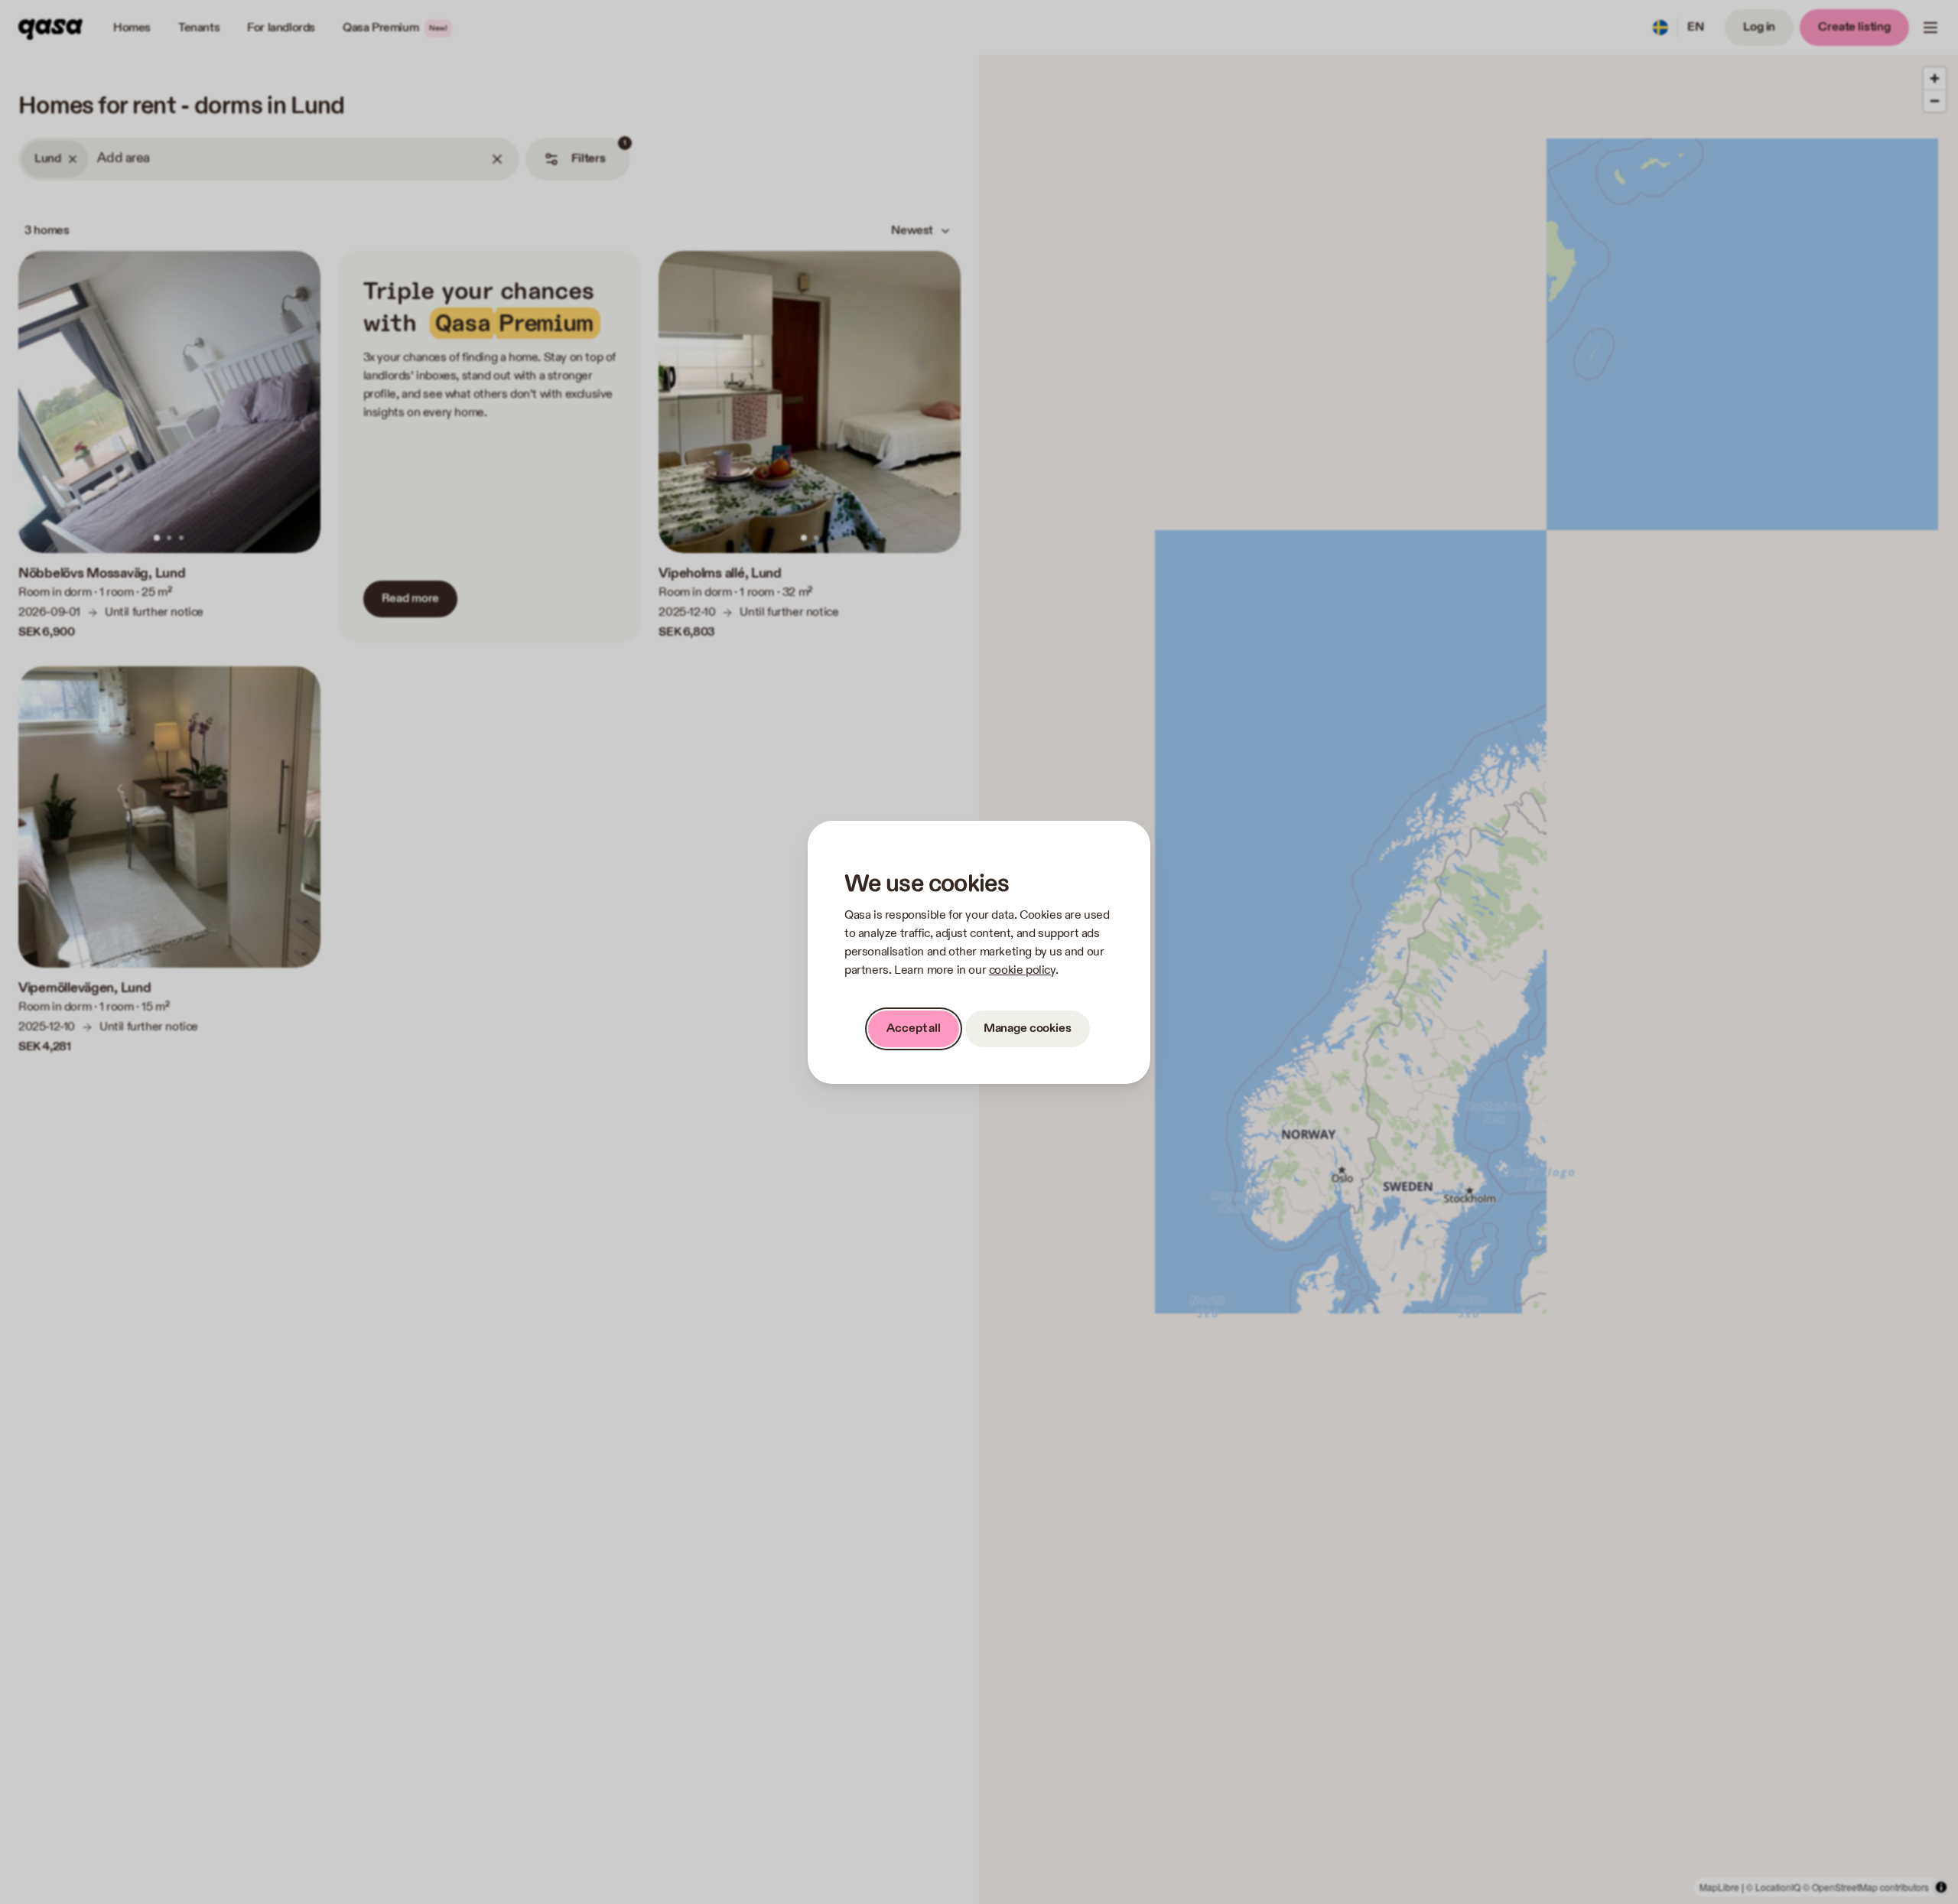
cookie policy (1022, 970)
